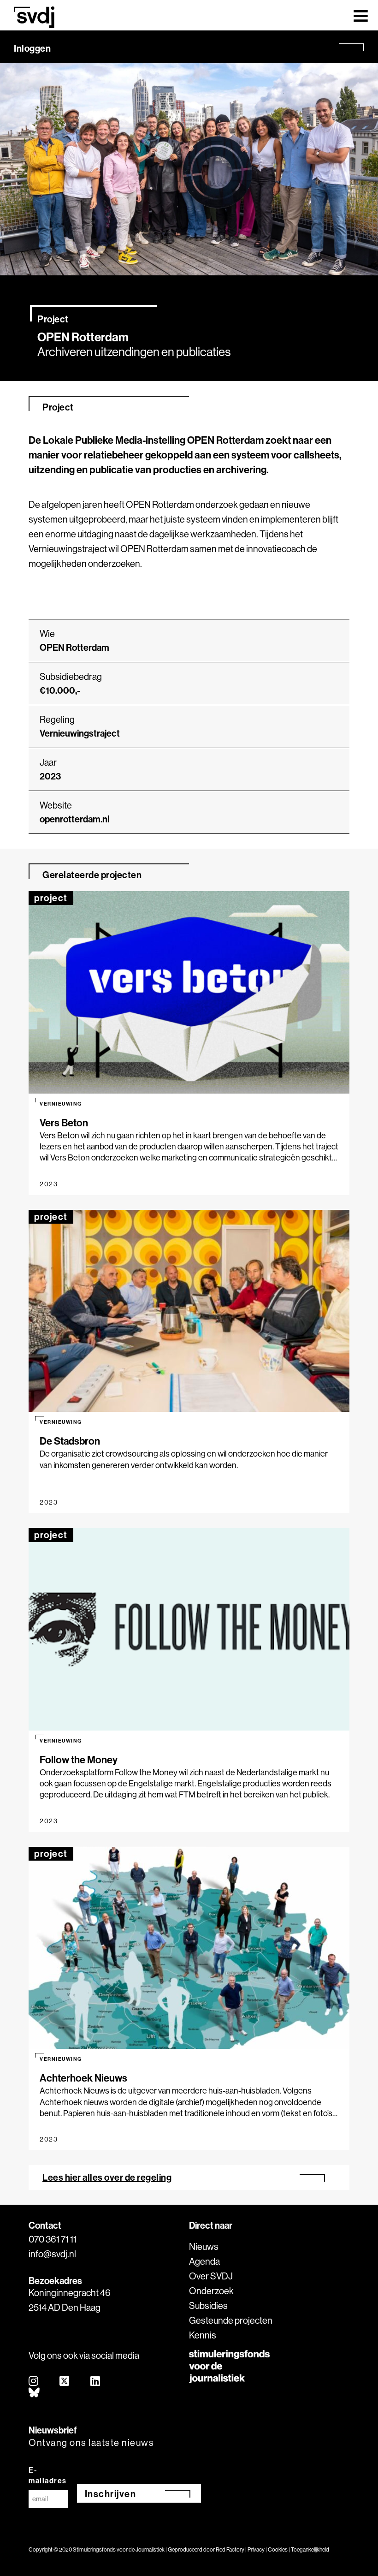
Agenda (204, 2261)
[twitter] (65, 2382)
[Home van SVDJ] (34, 17)
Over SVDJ (211, 2276)
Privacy (256, 2549)
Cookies (278, 2549)
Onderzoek (211, 2291)
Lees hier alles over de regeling (107, 2177)
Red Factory (230, 2549)
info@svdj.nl (52, 2254)
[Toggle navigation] (361, 15)
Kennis (203, 2335)
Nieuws (204, 2246)
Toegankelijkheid (310, 2549)
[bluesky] (35, 2393)
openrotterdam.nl (75, 819)
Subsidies (208, 2305)
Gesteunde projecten (231, 2320)
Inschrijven (111, 2494)
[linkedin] (96, 2382)
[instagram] (34, 2382)
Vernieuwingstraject (80, 733)
